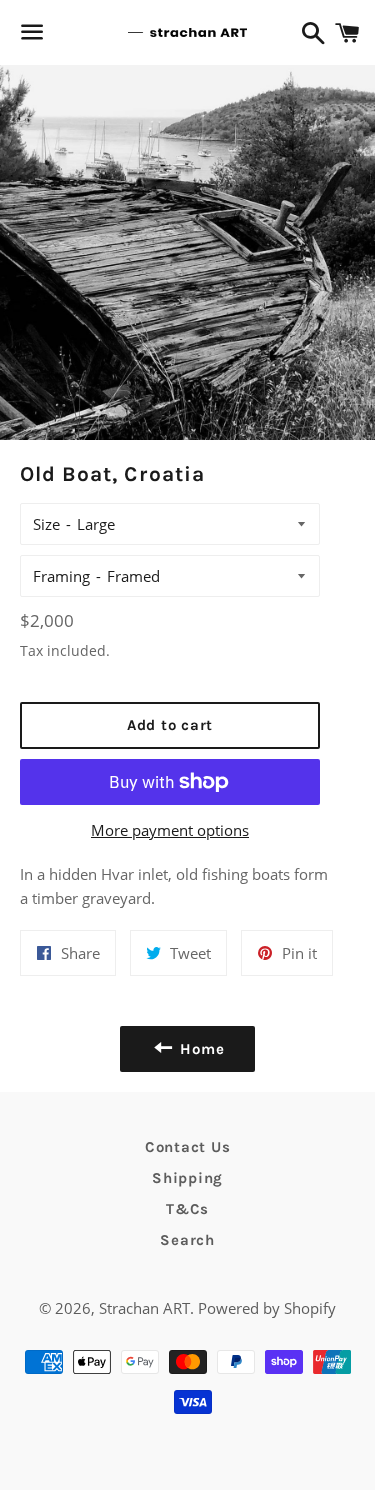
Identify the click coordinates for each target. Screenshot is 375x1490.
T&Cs (187, 1209)
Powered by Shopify (267, 1308)
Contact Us (188, 1147)
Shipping (187, 1178)
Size (46, 524)
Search (187, 1240)
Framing (61, 576)
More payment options (170, 830)
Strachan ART (144, 1308)
